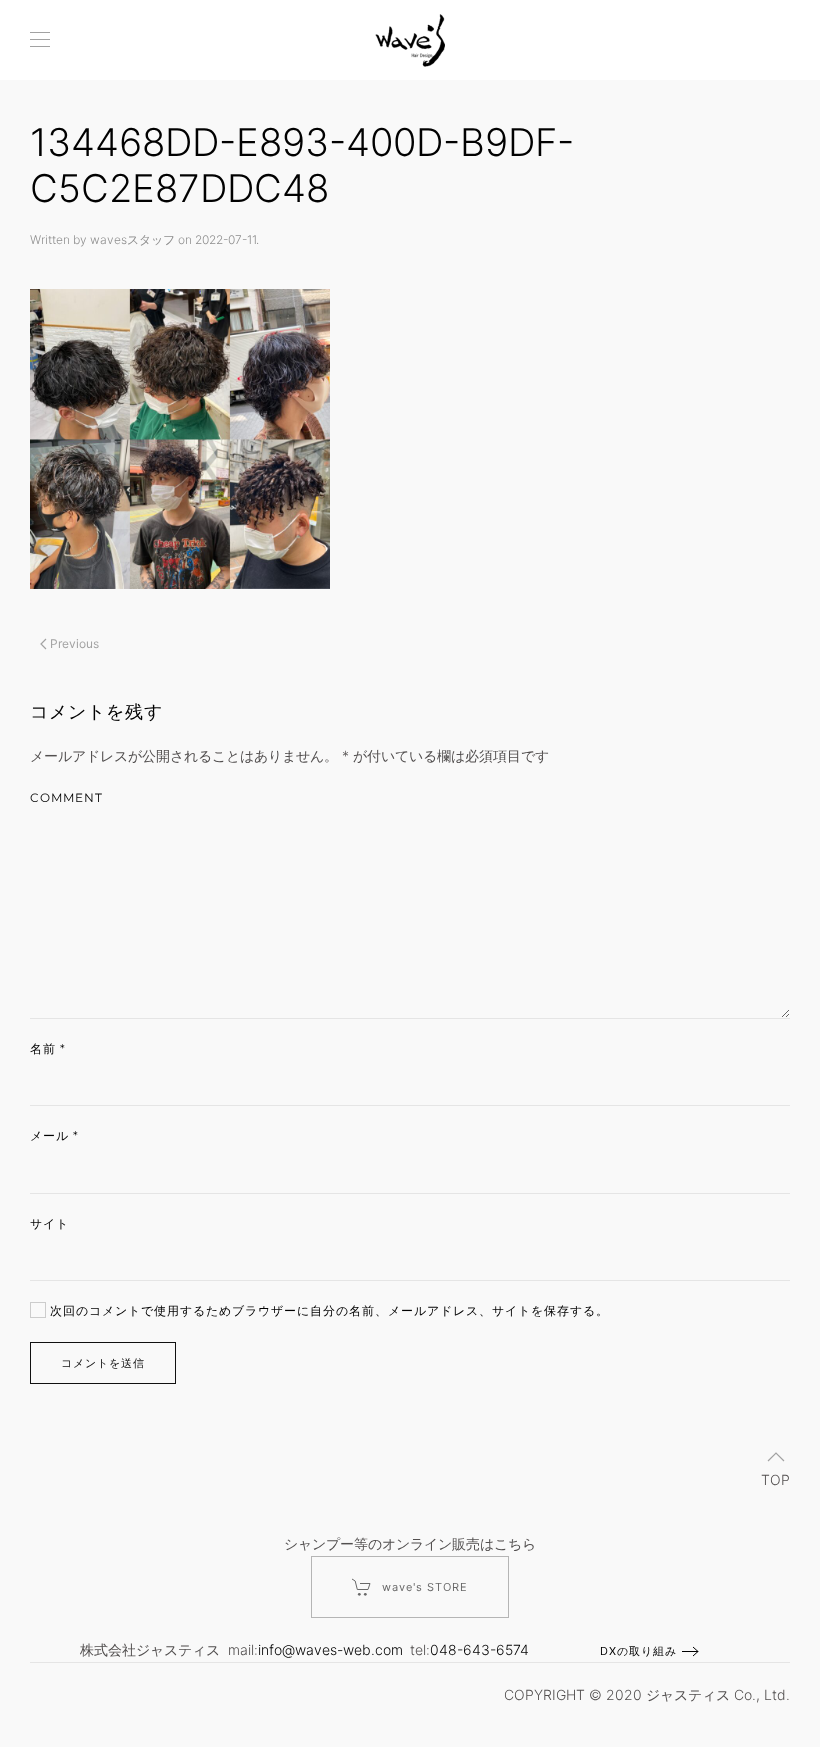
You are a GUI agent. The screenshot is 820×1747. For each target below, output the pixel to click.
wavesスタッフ (132, 239)
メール (54, 1135)
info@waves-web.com (330, 1649)
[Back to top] (776, 1457)
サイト (49, 1223)
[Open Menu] (40, 40)
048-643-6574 (479, 1649)
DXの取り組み (638, 1651)
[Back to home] (410, 40)
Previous (73, 643)
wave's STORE (425, 1587)
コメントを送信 (103, 1363)
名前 (48, 1048)
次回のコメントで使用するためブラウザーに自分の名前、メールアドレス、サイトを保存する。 (327, 1310)
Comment (66, 797)
